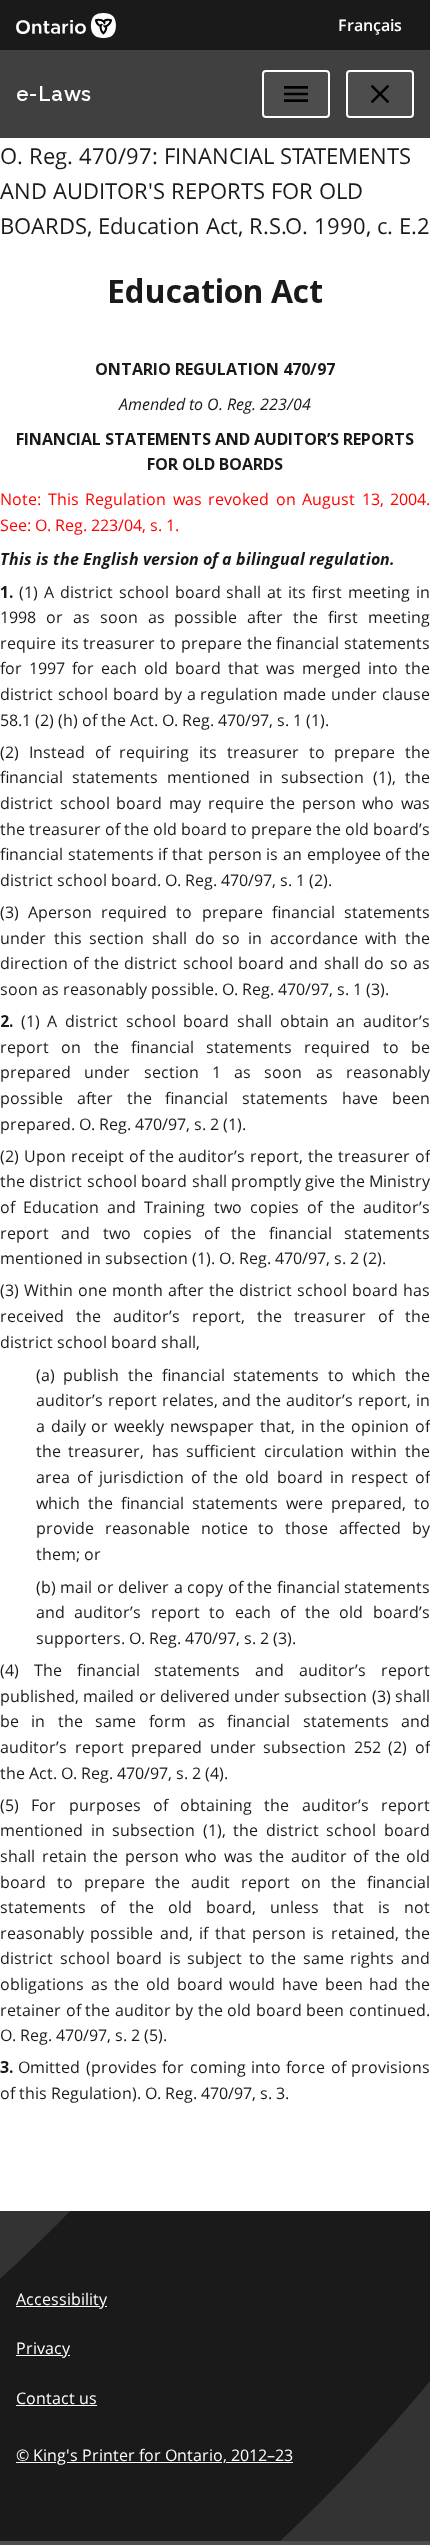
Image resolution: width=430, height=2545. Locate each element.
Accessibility (61, 2299)
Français (370, 25)
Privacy (43, 2348)
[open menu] (296, 94)
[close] (380, 94)
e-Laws (54, 94)
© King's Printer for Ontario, (154, 2455)
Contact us (56, 2398)
